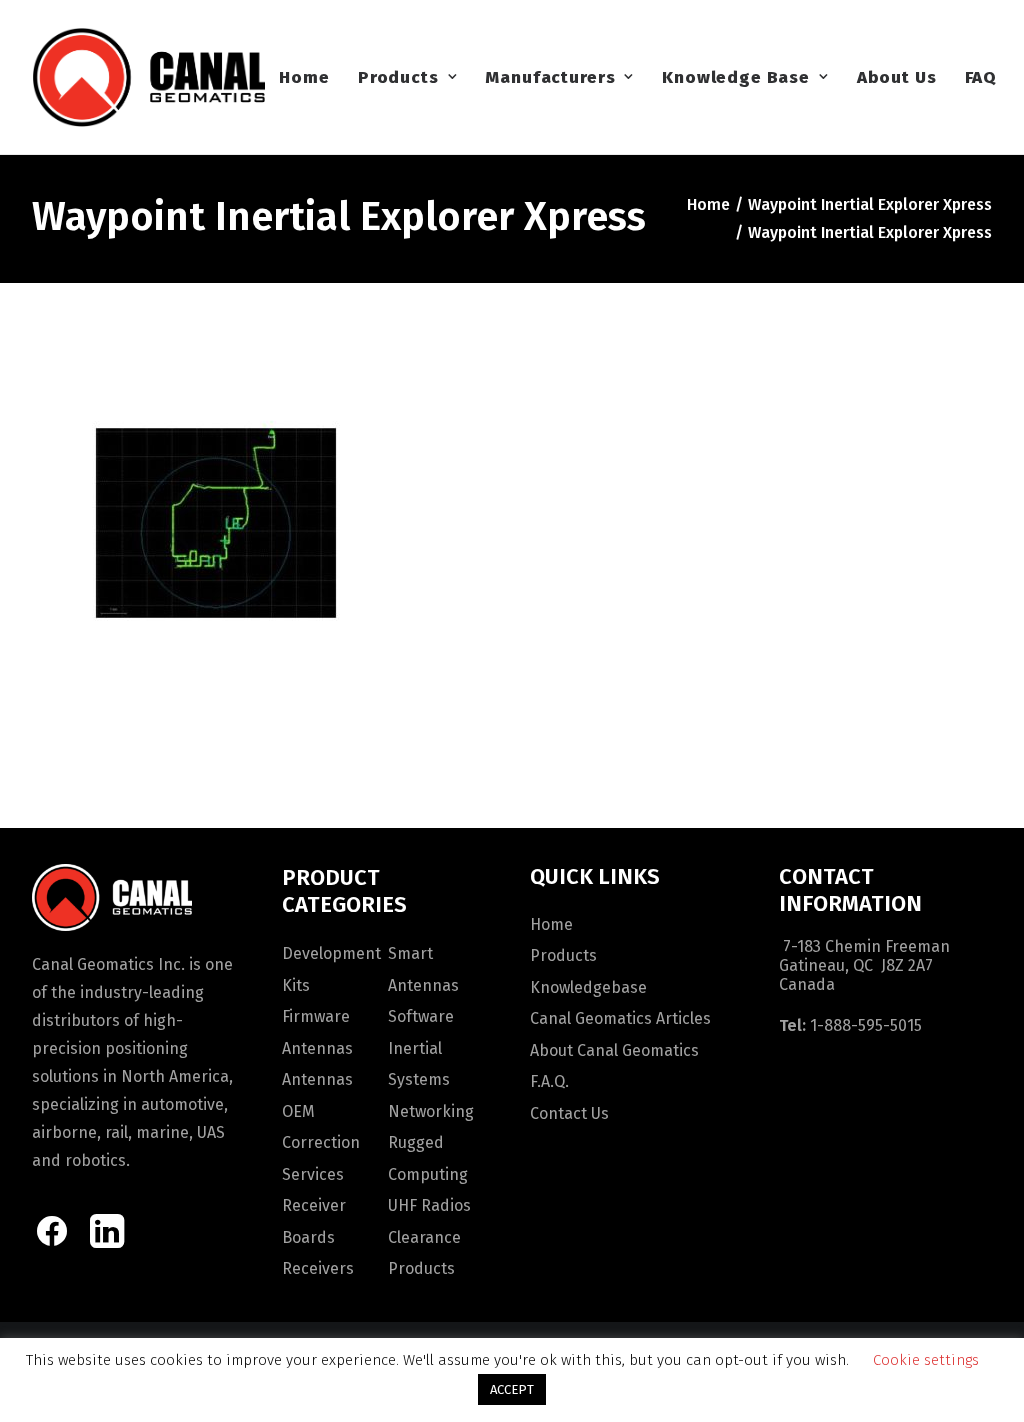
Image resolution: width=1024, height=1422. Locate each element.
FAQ (981, 77)
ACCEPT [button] (512, 1389)
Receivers (318, 1268)
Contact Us (569, 1113)
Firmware (316, 1016)
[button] (52, 1242)
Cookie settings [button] (926, 1360)
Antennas (317, 1048)
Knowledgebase (588, 987)
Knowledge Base (736, 77)
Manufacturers (550, 77)
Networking (431, 1111)
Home (304, 77)
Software (421, 1016)
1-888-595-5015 (866, 1025)
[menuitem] (304, 77)
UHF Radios (429, 1205)
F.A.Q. (549, 1081)
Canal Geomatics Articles (620, 1018)
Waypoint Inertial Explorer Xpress (870, 204)
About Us (897, 77)
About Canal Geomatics (614, 1050)
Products (398, 77)
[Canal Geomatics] (148, 77)
